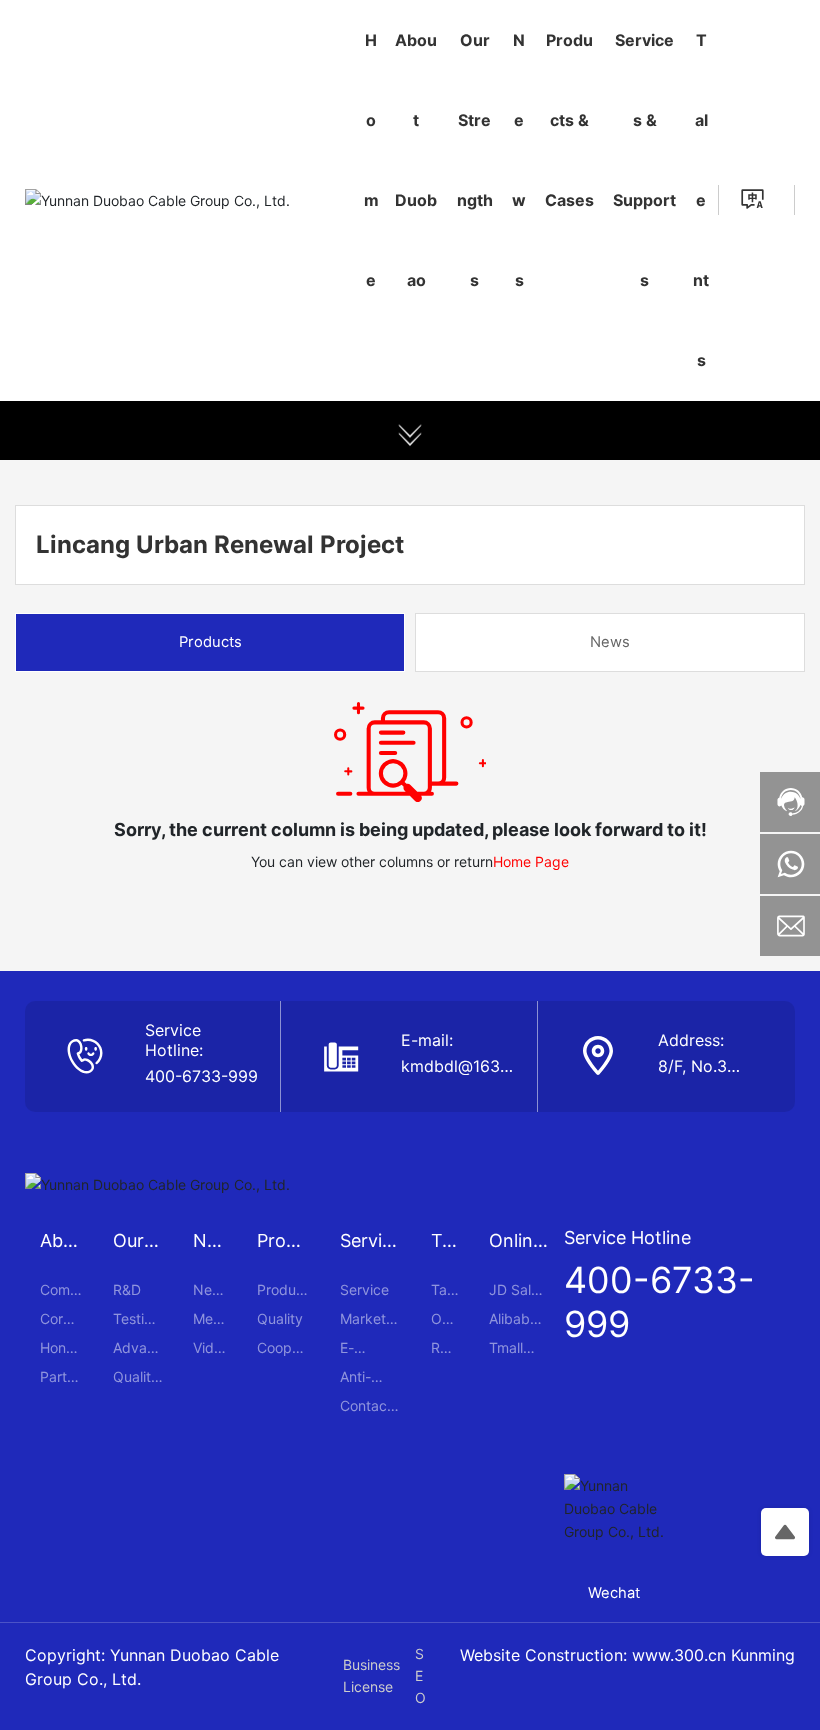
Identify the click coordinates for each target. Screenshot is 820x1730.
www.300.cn (679, 1655)
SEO (420, 1676)
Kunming (763, 1655)
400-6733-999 (201, 1076)
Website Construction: (546, 1655)
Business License (371, 1675)
